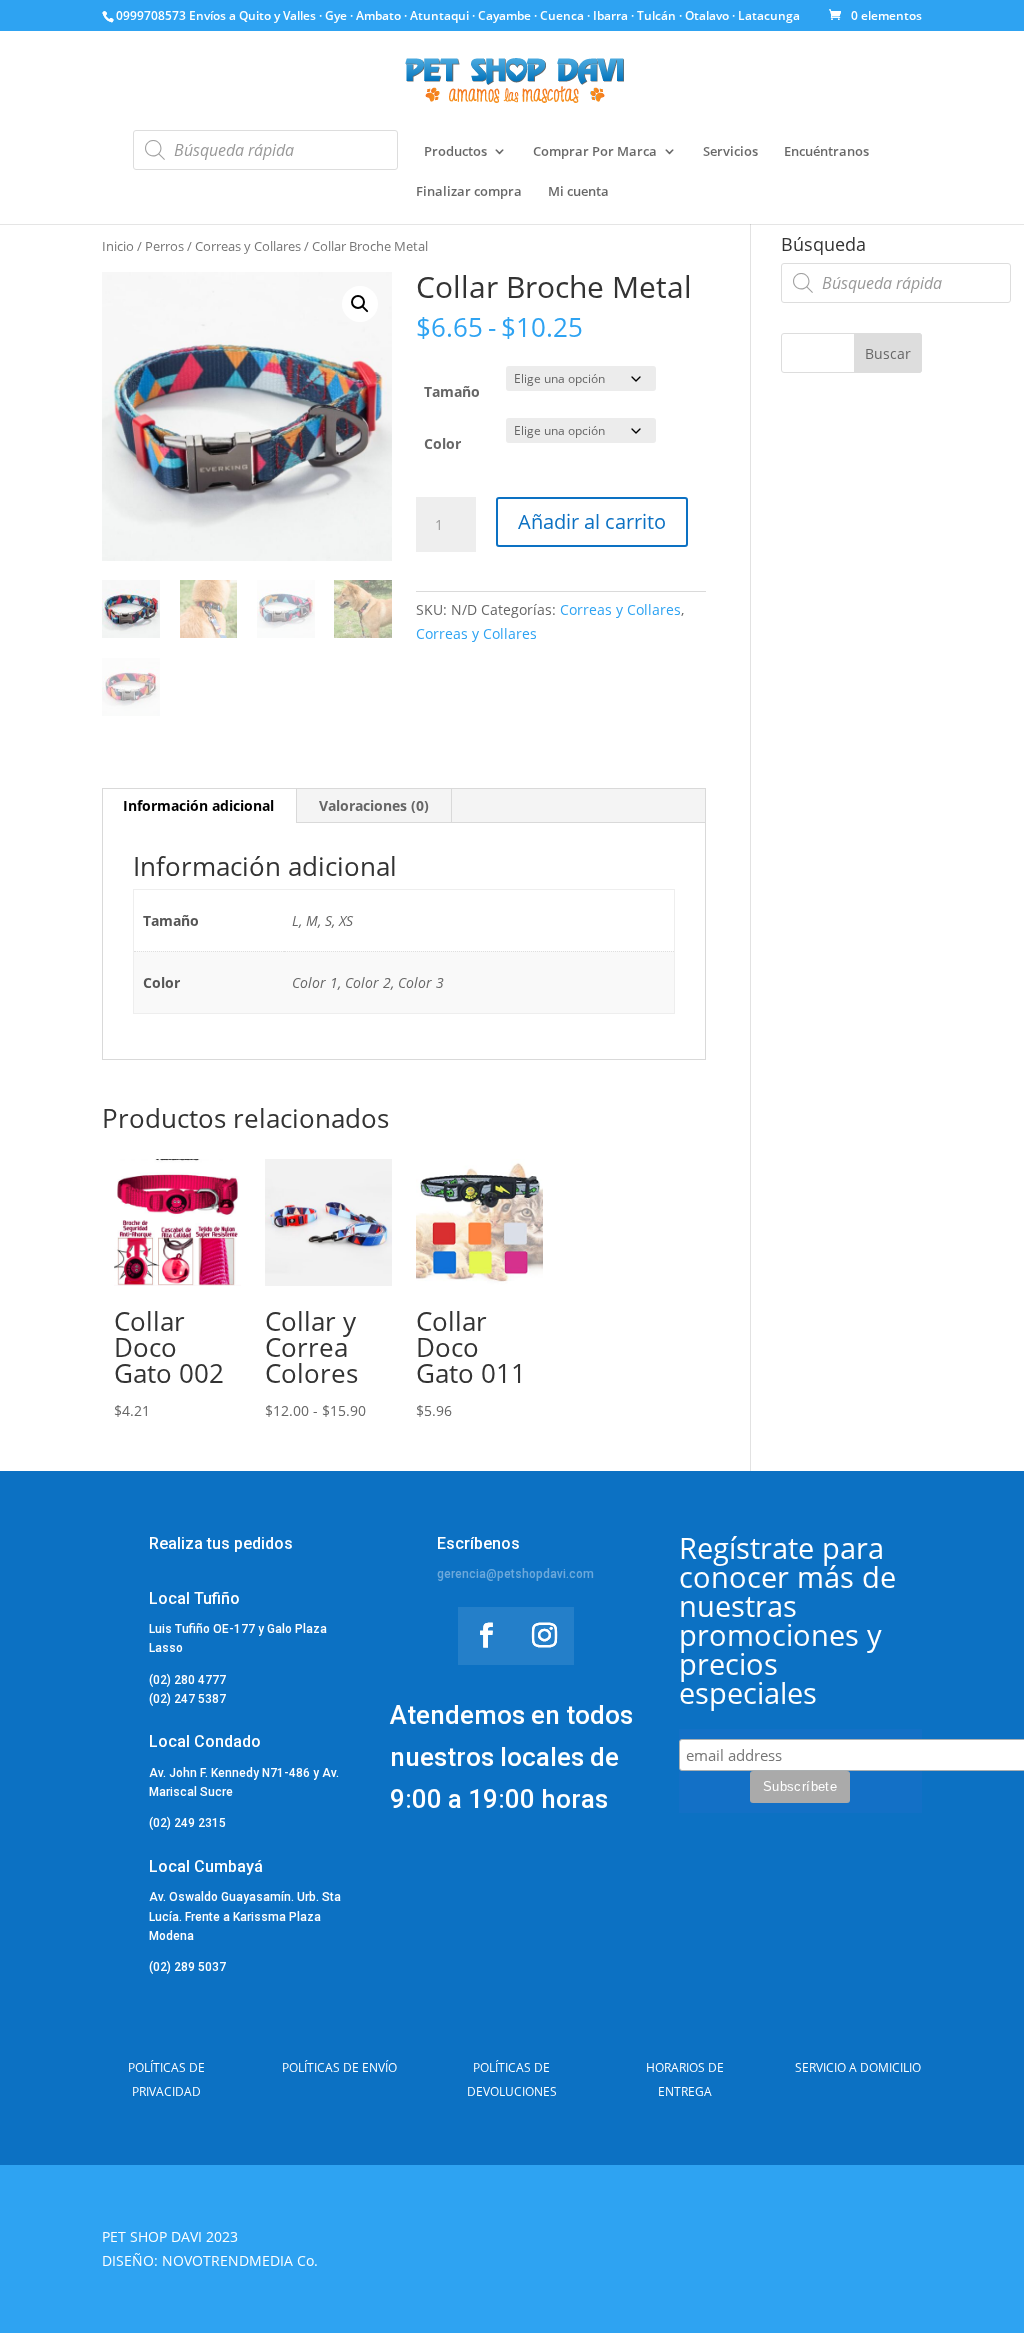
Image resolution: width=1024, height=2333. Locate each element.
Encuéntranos (826, 152)
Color (442, 443)
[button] (360, 304)
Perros (164, 246)
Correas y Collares (248, 246)
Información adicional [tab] (198, 805)
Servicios (730, 152)
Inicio (118, 246)
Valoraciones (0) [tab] (374, 805)
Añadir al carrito (592, 521)
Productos (455, 152)
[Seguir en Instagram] (545, 1636)
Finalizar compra (469, 192)
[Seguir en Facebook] (487, 1636)
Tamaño (452, 391)
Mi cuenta (578, 192)
